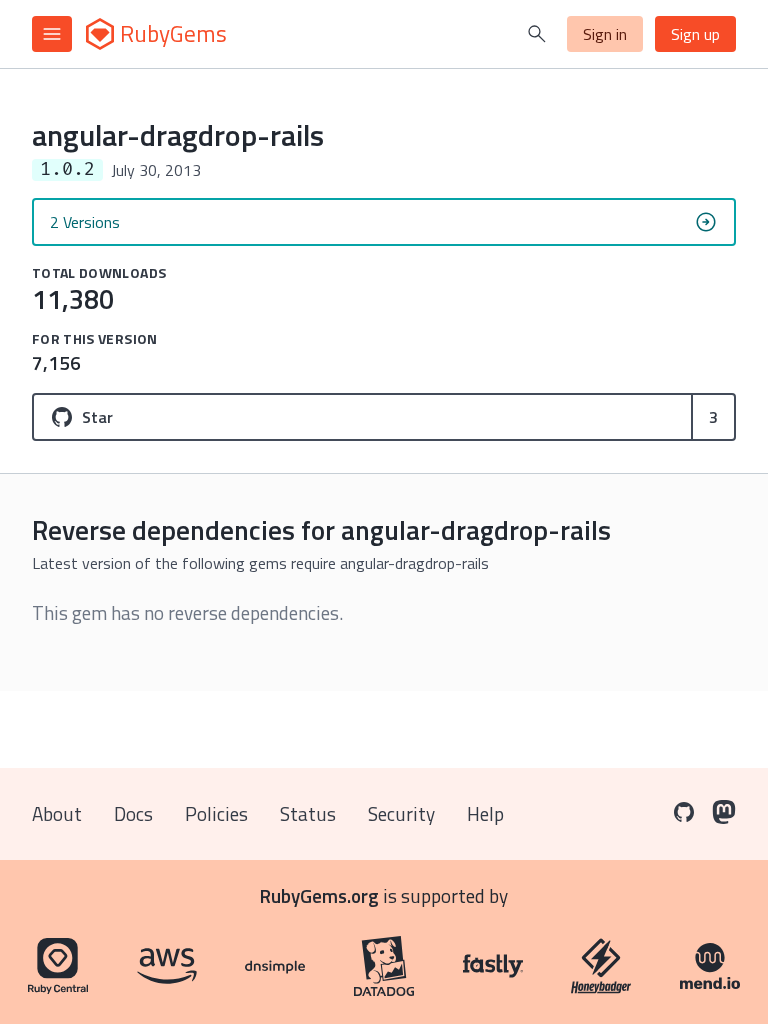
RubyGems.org (319, 895)
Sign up (695, 34)
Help (485, 813)
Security (401, 813)
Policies (216, 813)
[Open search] (537, 34)
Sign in (605, 34)
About (57, 813)
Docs (133, 813)
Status (308, 813)
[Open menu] (52, 34)
